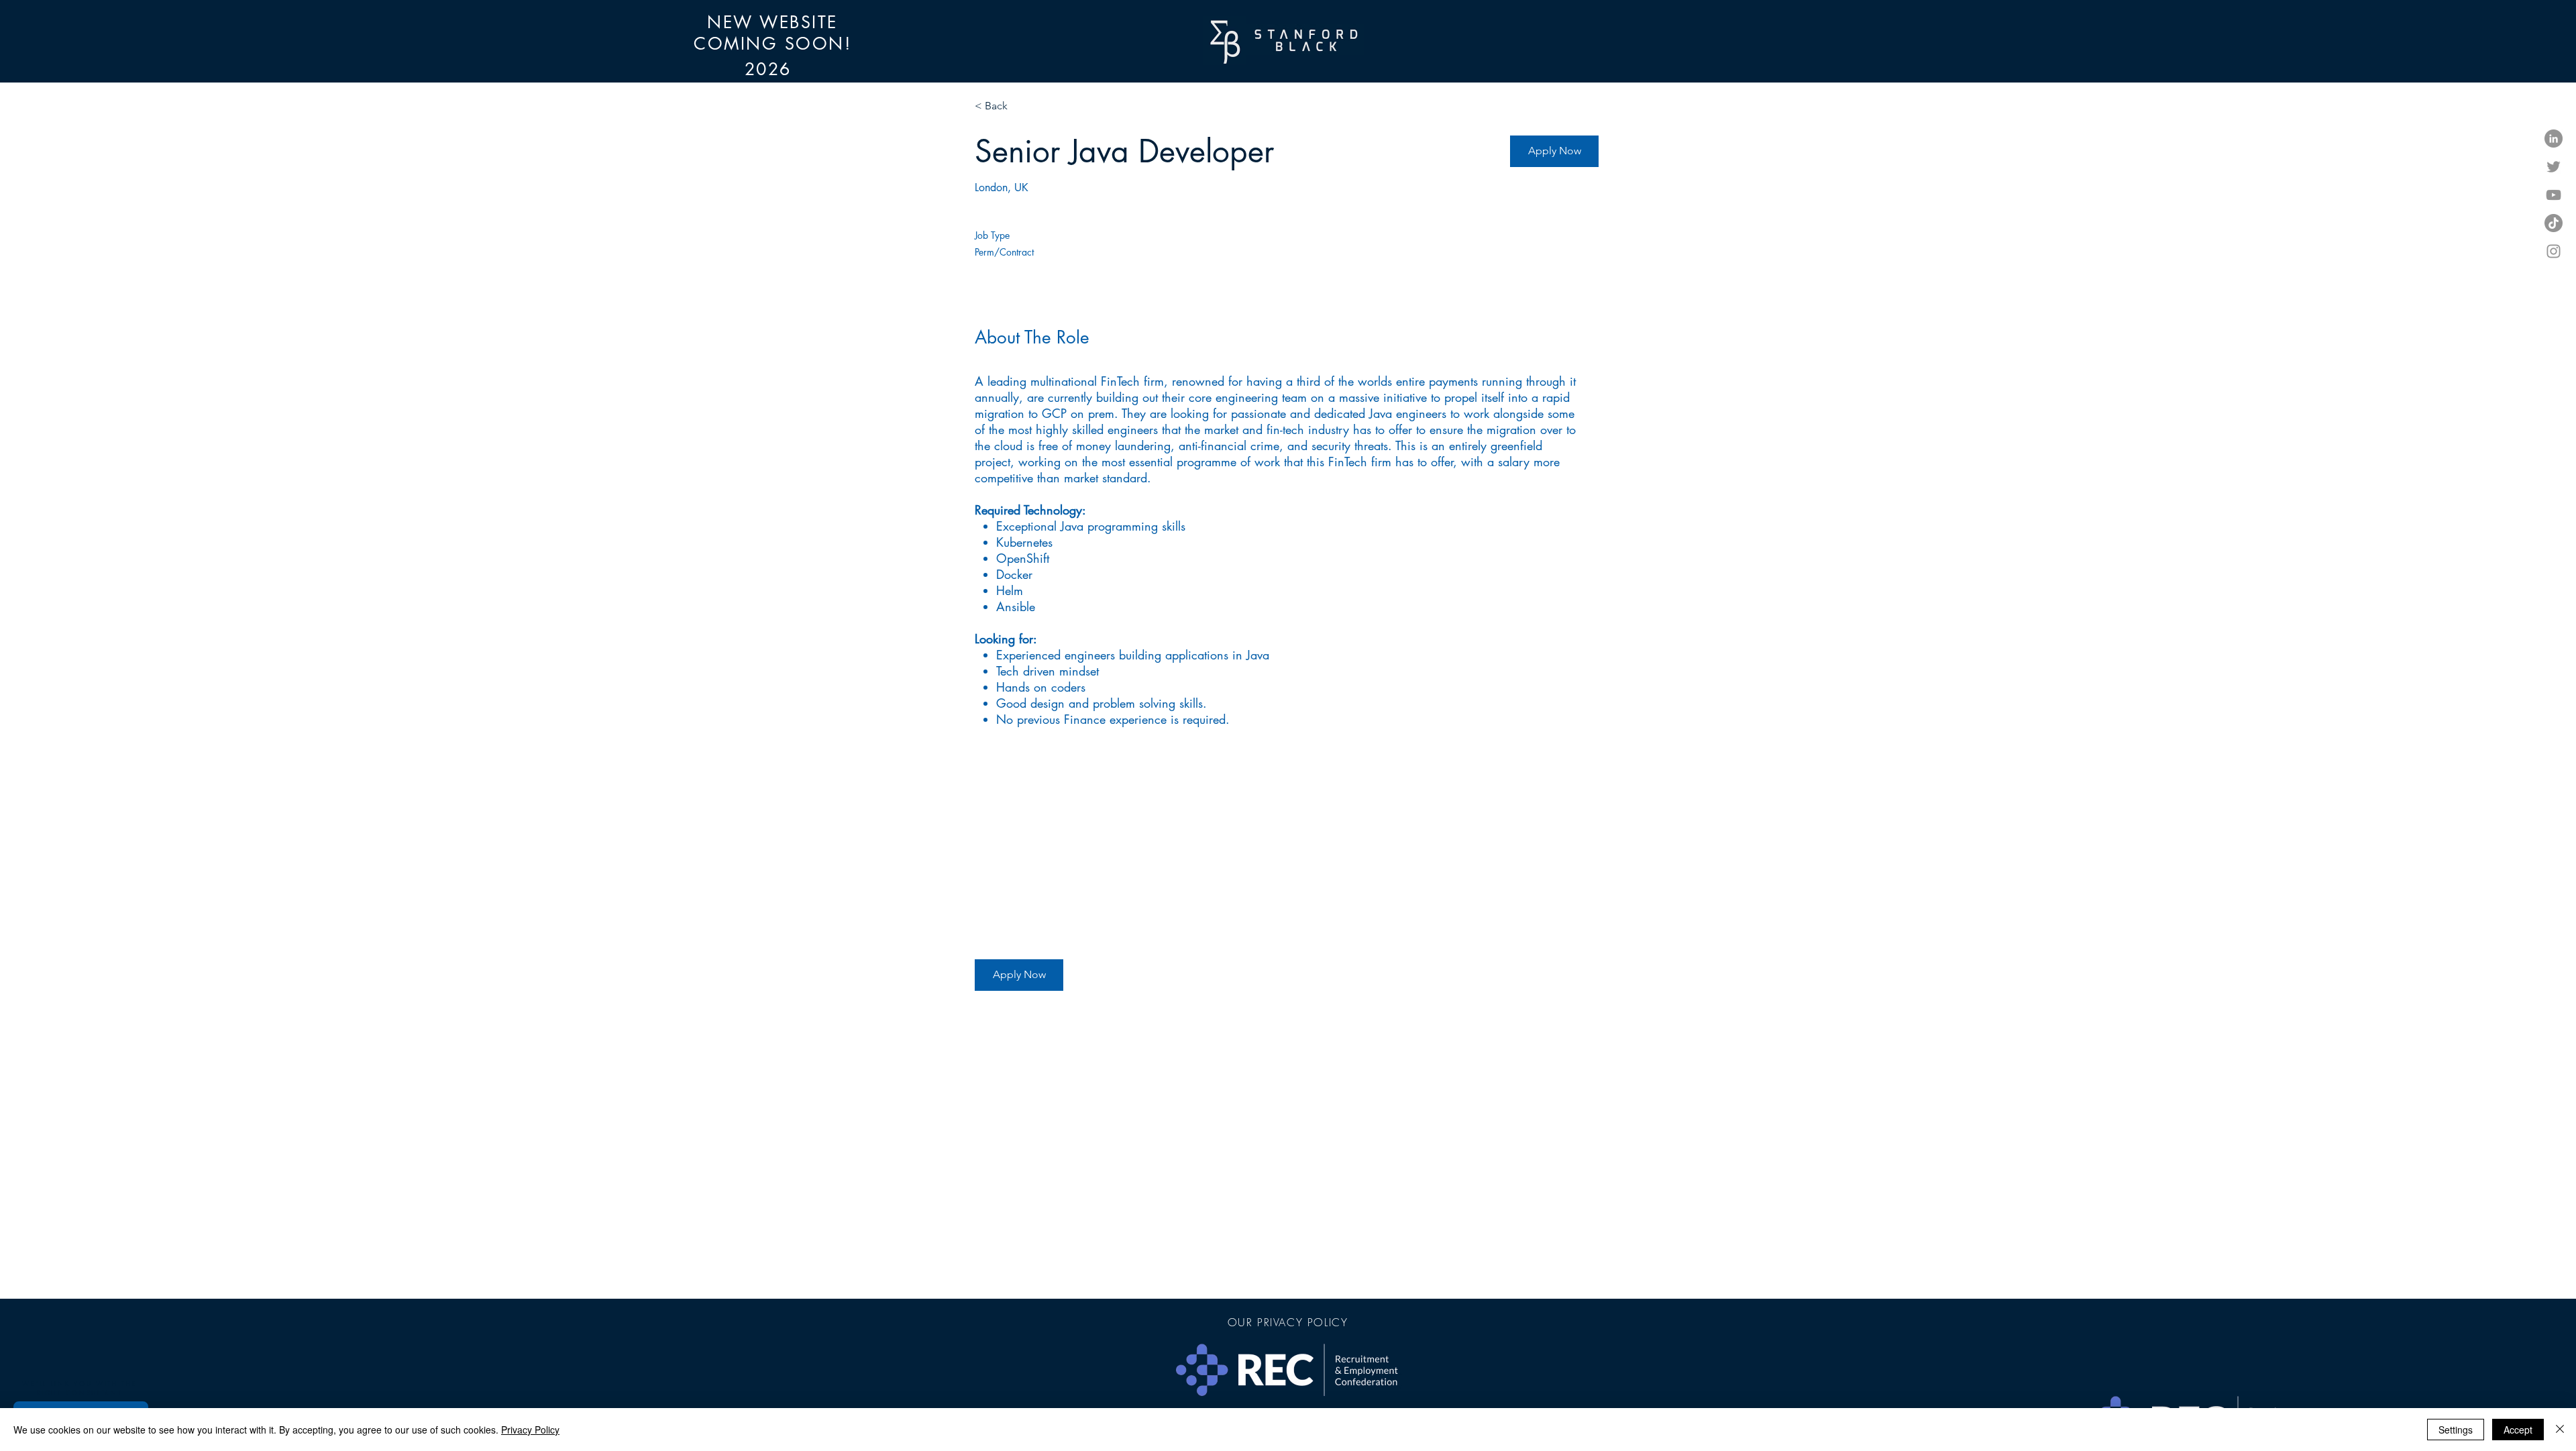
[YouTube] (2554, 195)
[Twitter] (2554, 167)
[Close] (2560, 1430)
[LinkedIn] (2554, 139)
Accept (2518, 1430)
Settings (2456, 1430)
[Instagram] (2554, 251)
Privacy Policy (530, 1430)
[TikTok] (2554, 223)
